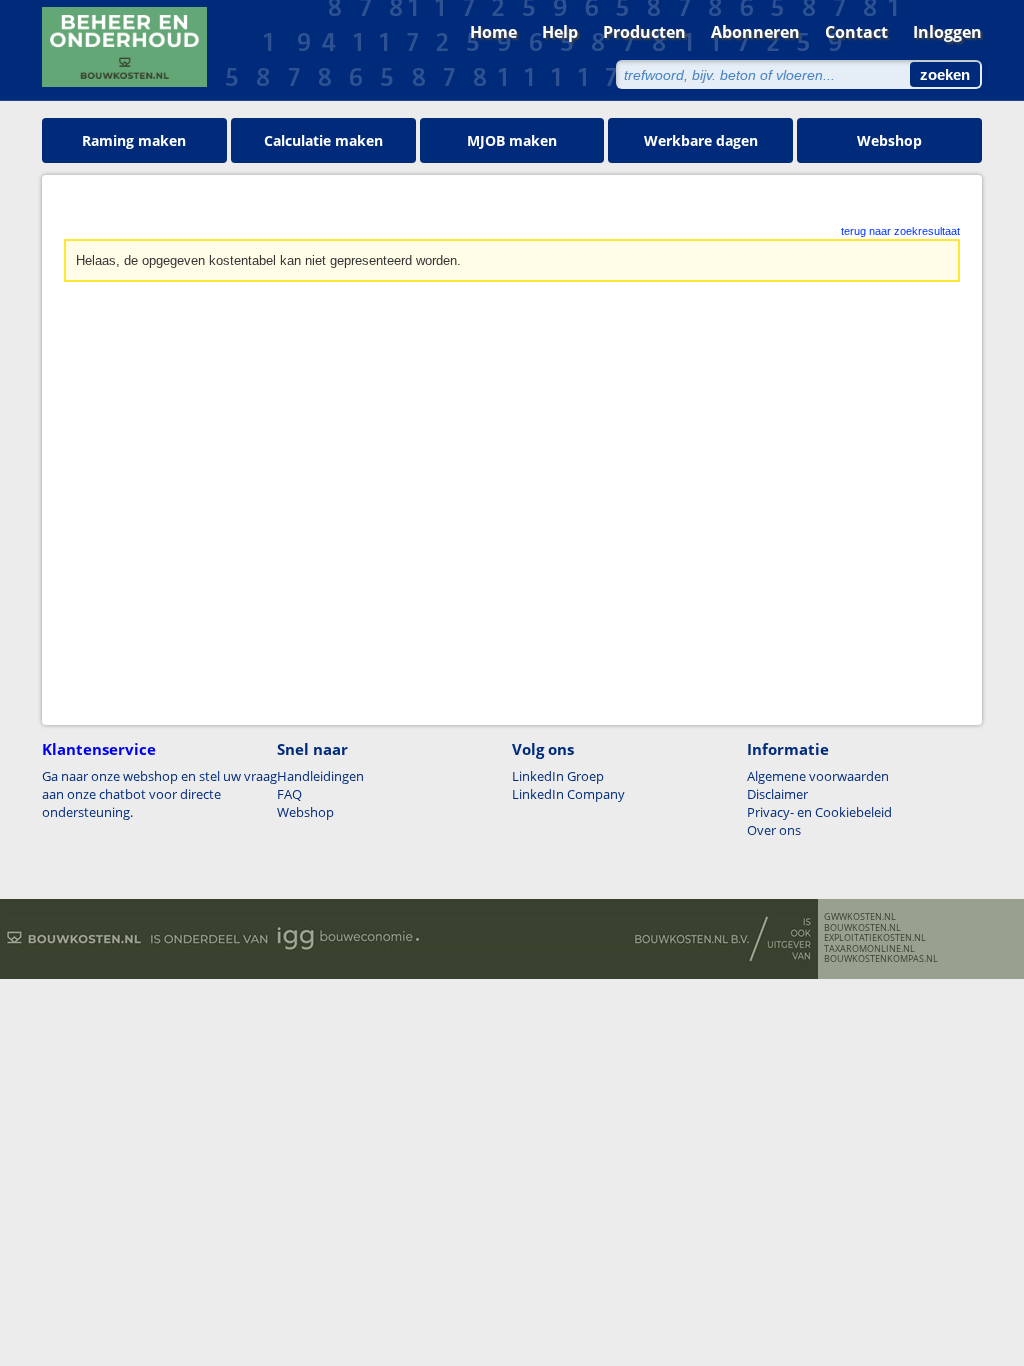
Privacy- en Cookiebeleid (819, 812)
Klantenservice (99, 749)
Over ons (774, 830)
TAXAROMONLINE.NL (869, 949)
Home (493, 32)
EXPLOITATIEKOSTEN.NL (875, 938)
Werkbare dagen (701, 140)
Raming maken (134, 140)
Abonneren (755, 32)
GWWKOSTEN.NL (860, 917)
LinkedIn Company (568, 794)
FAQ (289, 794)
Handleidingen (320, 776)
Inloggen (947, 32)
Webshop (889, 140)
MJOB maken (512, 140)
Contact (856, 32)
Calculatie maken (323, 140)
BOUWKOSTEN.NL (862, 928)
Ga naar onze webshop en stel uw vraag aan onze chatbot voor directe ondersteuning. (159, 794)
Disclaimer (777, 794)
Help (560, 32)
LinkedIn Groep (558, 776)
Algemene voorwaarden (818, 776)
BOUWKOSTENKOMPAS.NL (881, 959)
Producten (644, 32)
